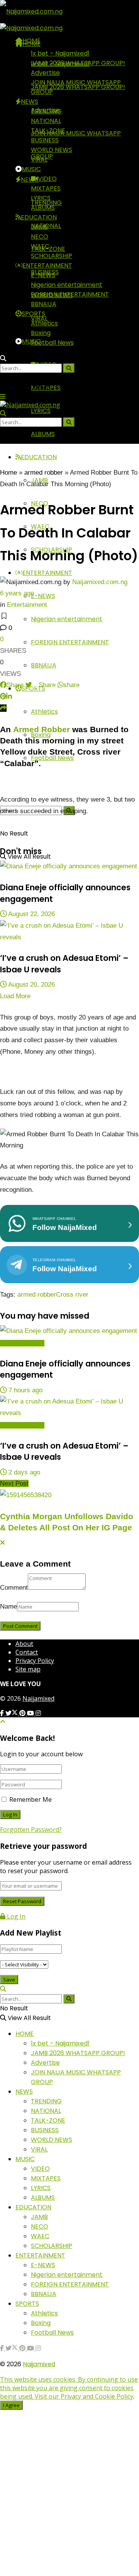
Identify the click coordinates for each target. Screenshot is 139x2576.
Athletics (44, 712)
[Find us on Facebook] (3, 1713)
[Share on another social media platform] (3, 708)
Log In (15, 1916)
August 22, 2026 (31, 914)
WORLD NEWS (52, 150)
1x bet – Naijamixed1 (60, 53)
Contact (27, 1652)
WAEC (40, 246)
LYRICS (41, 411)
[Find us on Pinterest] (23, 1713)
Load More (15, 996)
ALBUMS (43, 434)
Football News (52, 758)
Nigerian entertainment (67, 619)
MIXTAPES (46, 188)
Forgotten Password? (31, 1830)
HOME (31, 44)
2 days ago (23, 1472)
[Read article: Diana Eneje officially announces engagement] (69, 866)
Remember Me (31, 1799)
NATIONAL (46, 121)
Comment (14, 1588)
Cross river (72, 1295)
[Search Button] (3, 787)
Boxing (41, 333)
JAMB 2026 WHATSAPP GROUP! (78, 63)
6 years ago (17, 593)
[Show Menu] (3, 396)
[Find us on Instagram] (38, 1713)
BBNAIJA (44, 665)
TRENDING (46, 111)
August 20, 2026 (31, 985)
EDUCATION (39, 457)
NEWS (30, 179)
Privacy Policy (35, 1661)
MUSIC (31, 341)
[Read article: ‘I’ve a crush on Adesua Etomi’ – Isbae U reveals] (69, 932)
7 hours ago (25, 1390)
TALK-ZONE (48, 131)
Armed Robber (42, 729)
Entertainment (27, 605)
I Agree (11, 2405)
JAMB (39, 227)
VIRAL (39, 159)
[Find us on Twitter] (12, 1713)
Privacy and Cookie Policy (97, 2396)
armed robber (44, 473)
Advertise (45, 73)
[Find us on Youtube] (31, 1713)
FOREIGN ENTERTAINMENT (70, 642)
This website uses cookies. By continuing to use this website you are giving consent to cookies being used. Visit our (69, 2388)
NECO (40, 237)
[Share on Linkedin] (9, 697)
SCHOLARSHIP (52, 256)
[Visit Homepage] (31, 11)
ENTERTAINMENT (47, 573)
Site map (28, 1669)
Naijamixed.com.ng (100, 582)
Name (8, 1606)
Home (8, 473)
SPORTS (33, 314)
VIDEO (47, 179)
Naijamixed (38, 1698)
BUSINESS (45, 140)
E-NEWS (43, 596)
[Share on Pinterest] (3, 697)
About (24, 1644)
